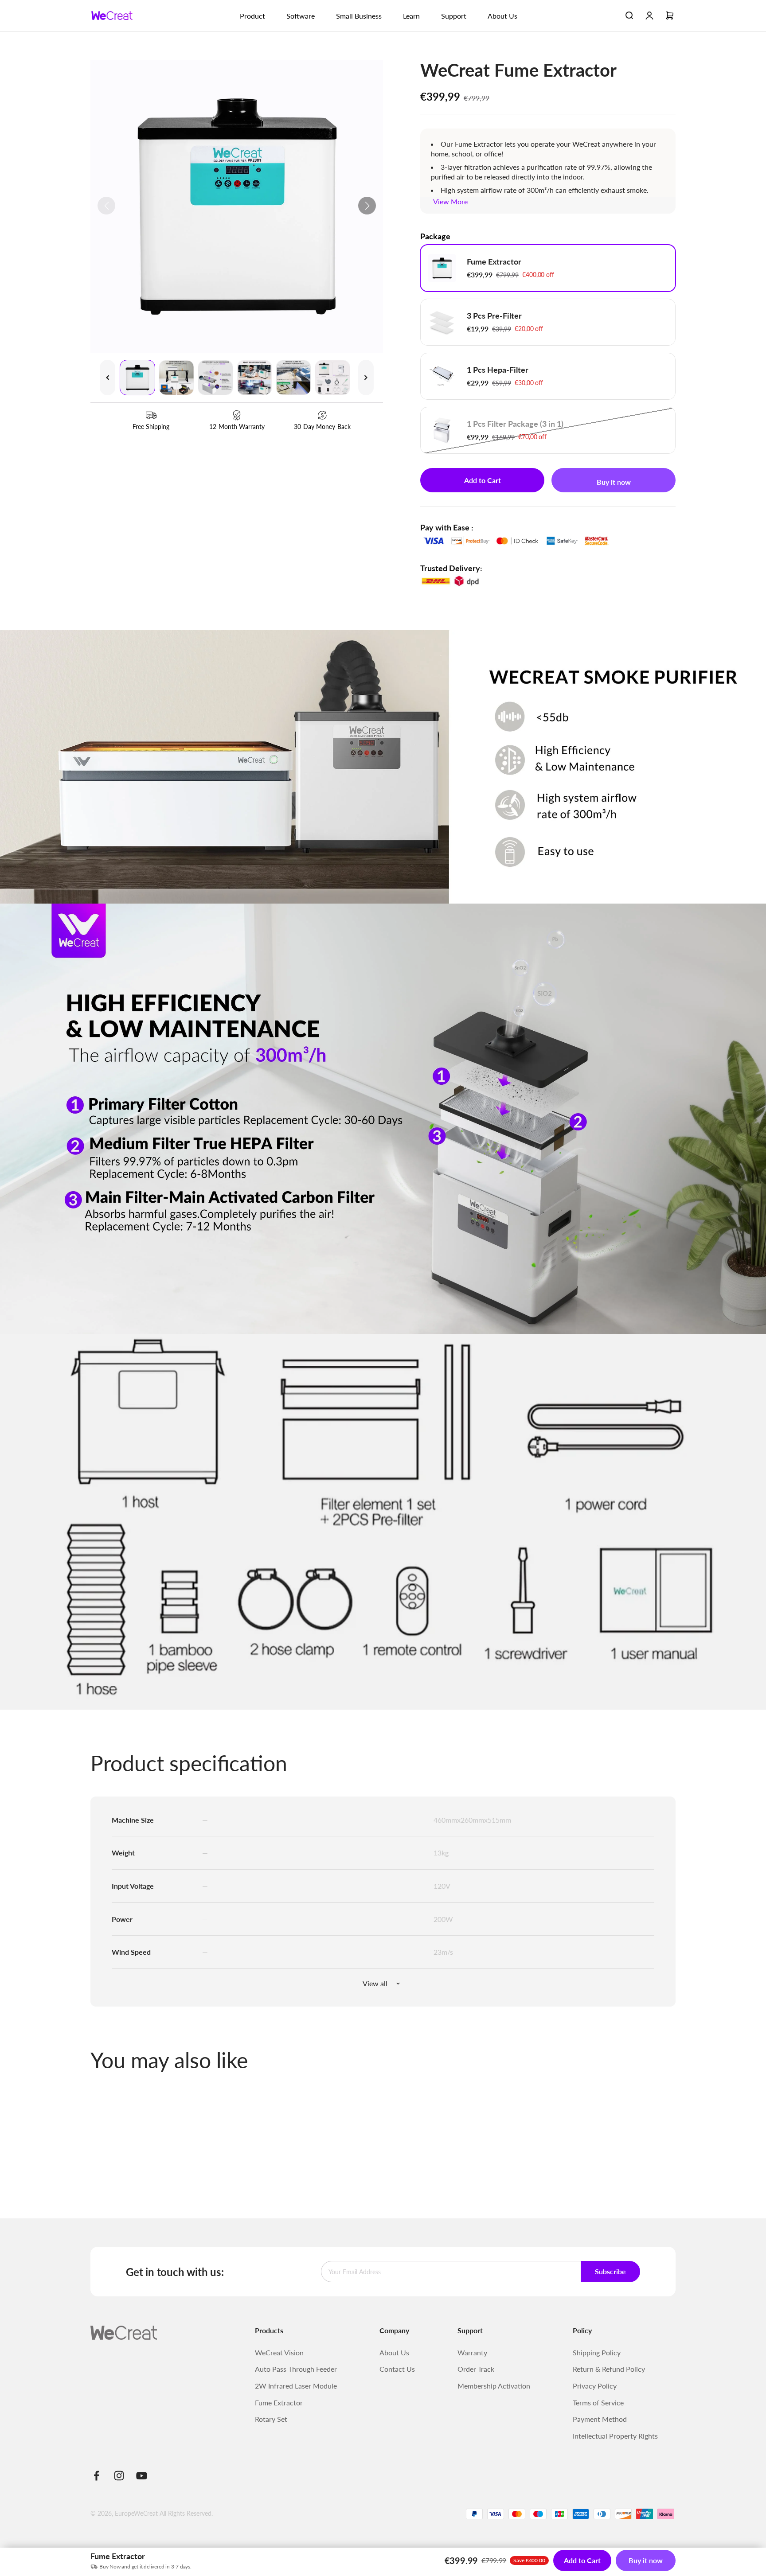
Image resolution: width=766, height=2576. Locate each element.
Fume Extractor (279, 2403)
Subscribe (610, 2271)
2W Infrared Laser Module (296, 2386)
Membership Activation (494, 2386)
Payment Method (600, 2419)
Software (301, 16)
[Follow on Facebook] (96, 2476)
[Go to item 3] (215, 378)
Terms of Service (598, 2403)
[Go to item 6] (332, 378)
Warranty (472, 2352)
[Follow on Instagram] (119, 2476)
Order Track (476, 2369)
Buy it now (614, 482)
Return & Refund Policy (609, 2369)
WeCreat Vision (279, 2352)
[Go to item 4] (254, 378)
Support (454, 16)
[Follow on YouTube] (142, 2476)
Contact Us (397, 2369)
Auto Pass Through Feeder (296, 2369)
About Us (502, 16)
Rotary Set (271, 2419)
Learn (411, 16)
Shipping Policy (597, 2352)
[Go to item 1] (137, 378)
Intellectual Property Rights (615, 2436)
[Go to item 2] (176, 378)
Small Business (359, 16)
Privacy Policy (595, 2386)
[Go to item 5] (293, 378)
